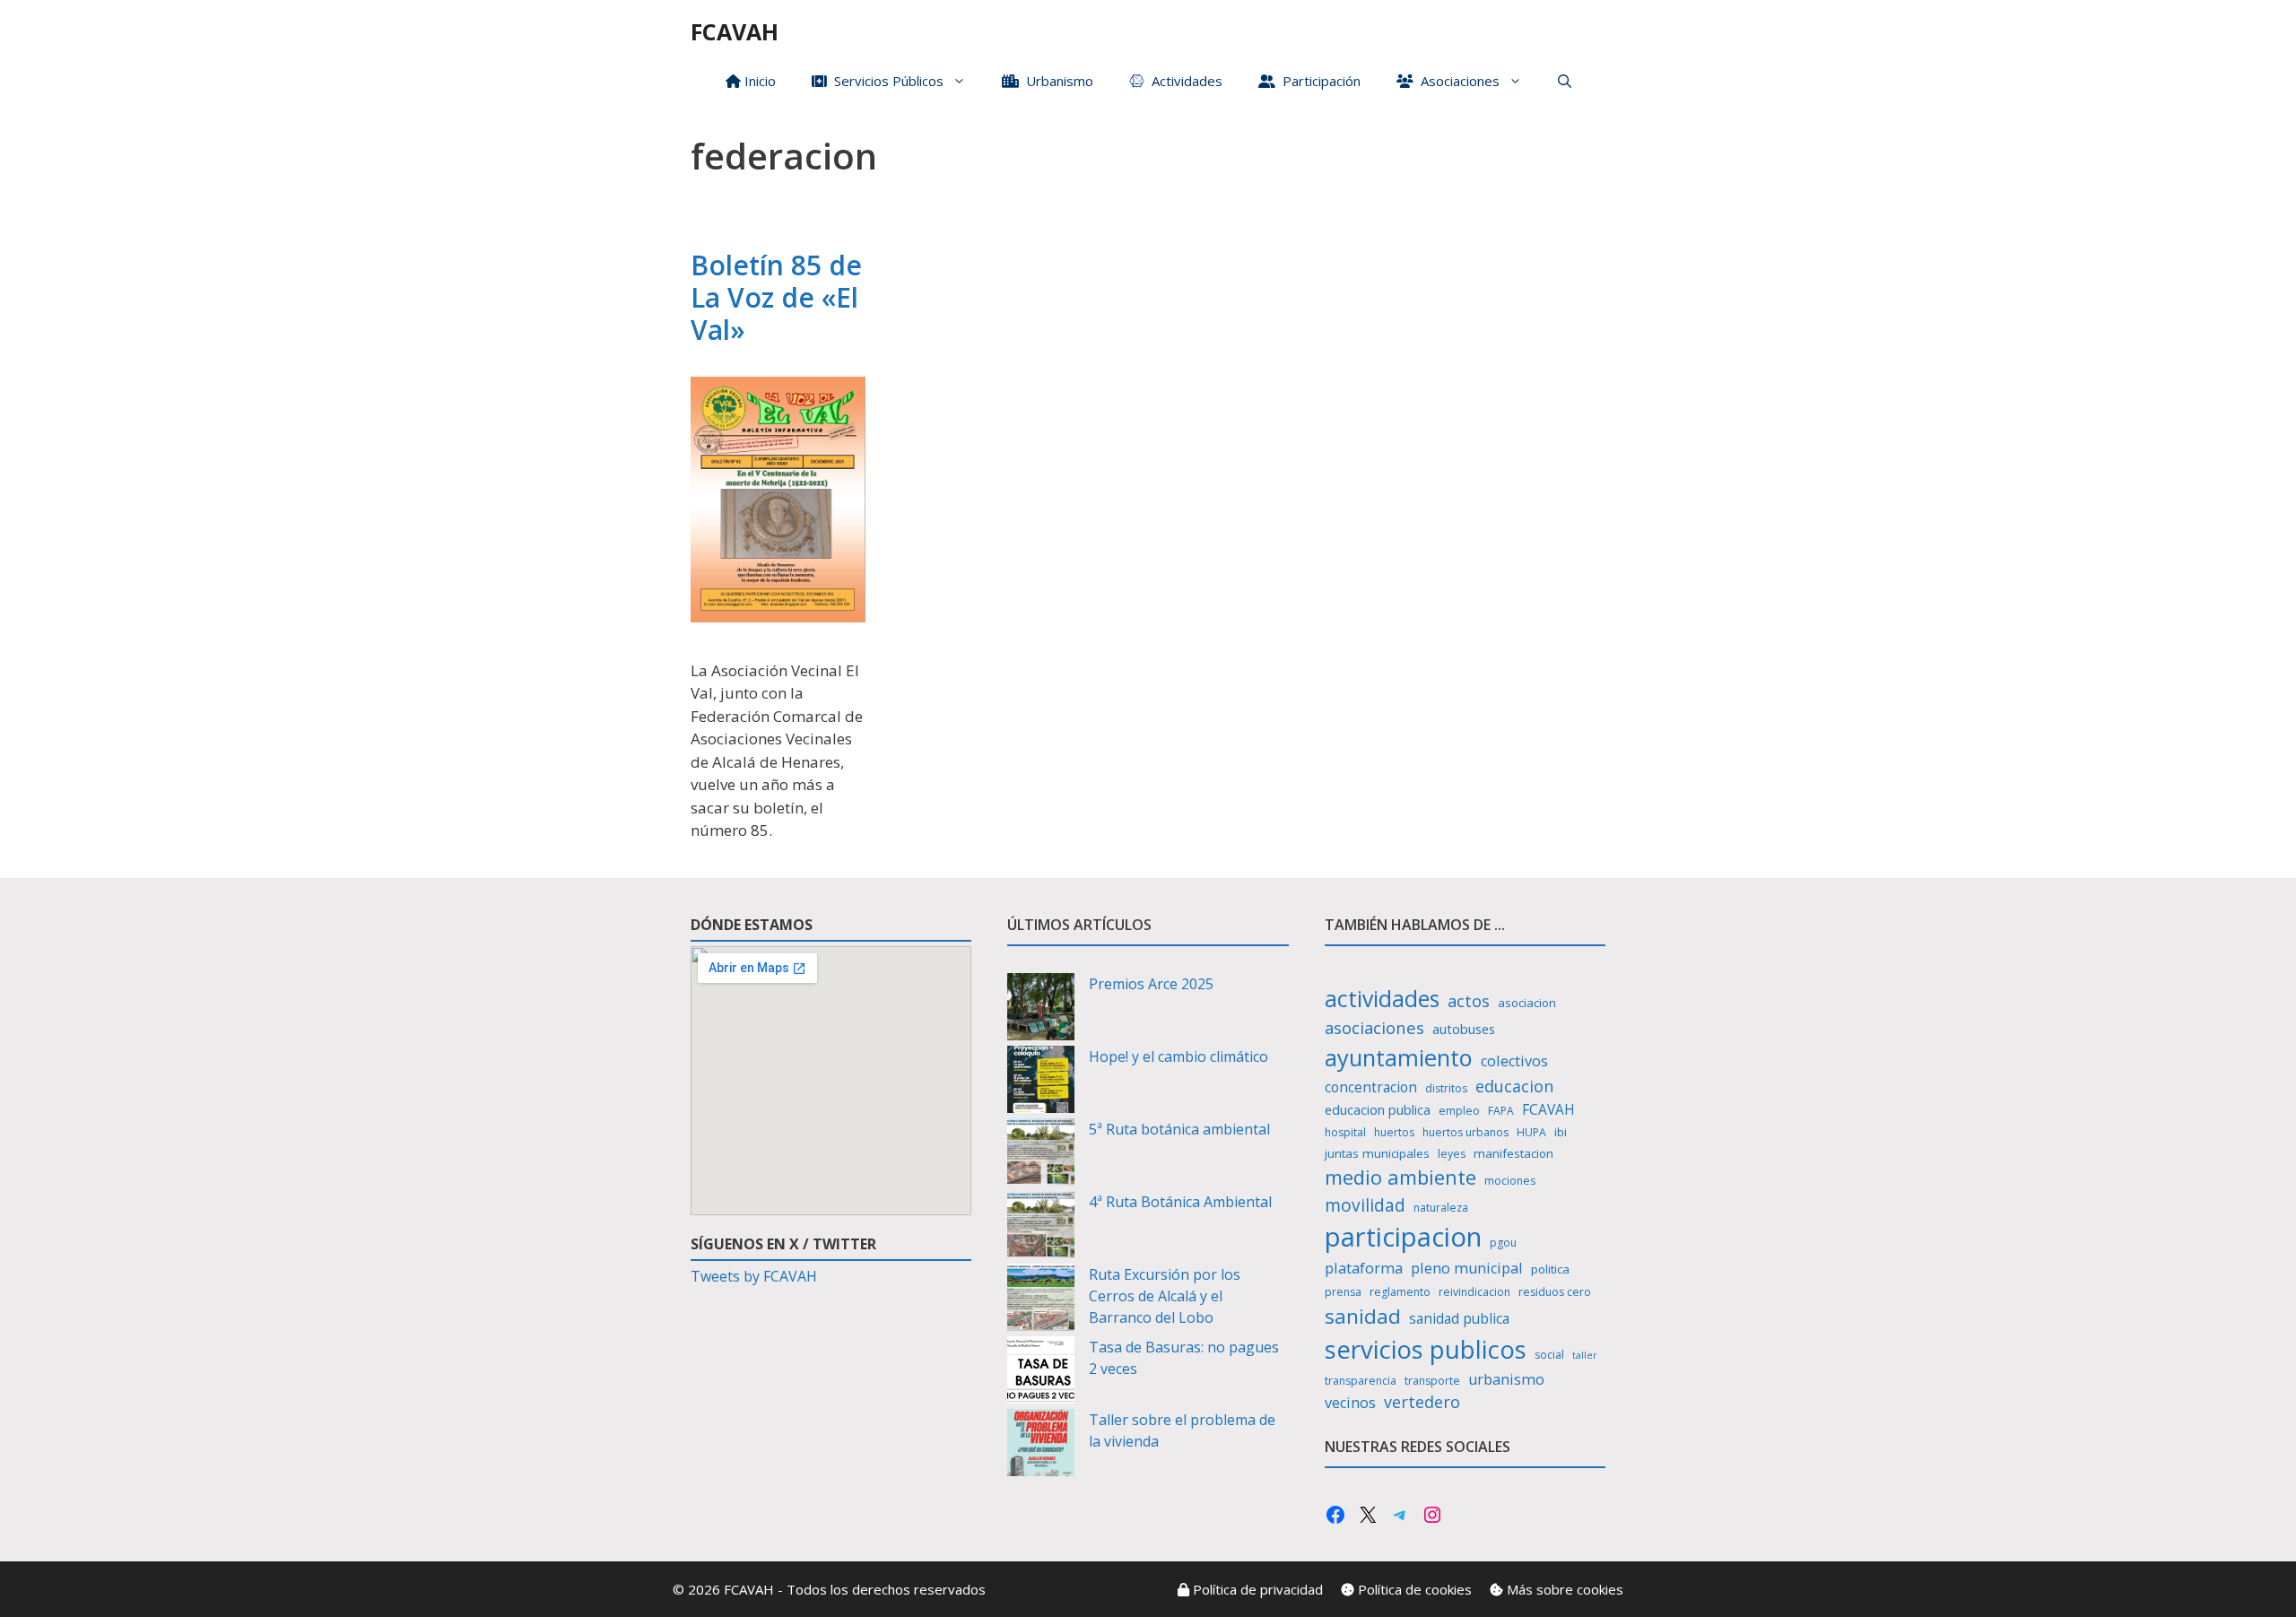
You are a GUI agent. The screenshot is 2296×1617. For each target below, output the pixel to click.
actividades (1382, 998)
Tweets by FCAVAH (754, 1276)
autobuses (1464, 1029)
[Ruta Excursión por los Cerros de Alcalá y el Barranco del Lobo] (1041, 1300)
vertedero (1422, 1402)
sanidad (1363, 1316)
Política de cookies (1413, 1589)
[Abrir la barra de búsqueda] (1565, 81)
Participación (1318, 81)
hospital (1345, 1132)
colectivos (1514, 1061)
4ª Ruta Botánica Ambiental (1180, 1202)
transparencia (1361, 1381)
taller (1585, 1355)
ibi (1561, 1132)
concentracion (1371, 1087)
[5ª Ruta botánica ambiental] (1041, 1155)
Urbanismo (1056, 81)
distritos (1446, 1088)
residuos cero (1555, 1292)
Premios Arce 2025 (1151, 984)
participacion (1403, 1237)
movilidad (1365, 1205)
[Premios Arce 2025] (1041, 1009)
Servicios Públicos (885, 81)
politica (1550, 1269)
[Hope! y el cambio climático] (1041, 1082)
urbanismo (1506, 1379)
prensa (1343, 1292)
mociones (1510, 1181)
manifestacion (1513, 1153)
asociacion (1527, 1003)
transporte (1432, 1381)
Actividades (1183, 81)
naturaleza (1441, 1208)
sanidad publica (1459, 1319)
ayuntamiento (1399, 1057)
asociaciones (1374, 1027)
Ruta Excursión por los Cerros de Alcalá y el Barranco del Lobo (1165, 1296)
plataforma (1364, 1268)
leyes (1452, 1154)
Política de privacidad (1256, 1589)
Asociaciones (1457, 81)
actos (1469, 1000)
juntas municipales (1377, 1153)
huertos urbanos (1465, 1132)
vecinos (1350, 1403)
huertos (1394, 1132)
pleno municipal (1467, 1268)
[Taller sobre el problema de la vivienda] (1041, 1445)
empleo (1459, 1111)
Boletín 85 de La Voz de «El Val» (776, 297)
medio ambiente (1400, 1177)
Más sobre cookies (1563, 1589)
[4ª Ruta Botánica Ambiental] (1041, 1227)
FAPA (1501, 1111)
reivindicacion (1474, 1292)
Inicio (758, 81)
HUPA (1531, 1132)
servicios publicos (1426, 1349)
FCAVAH (735, 31)
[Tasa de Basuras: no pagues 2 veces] (1041, 1373)
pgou (1503, 1243)
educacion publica (1378, 1110)
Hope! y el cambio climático (1178, 1056)
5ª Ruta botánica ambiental (1179, 1129)
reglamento (1400, 1292)
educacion (1514, 1086)
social (1549, 1355)
